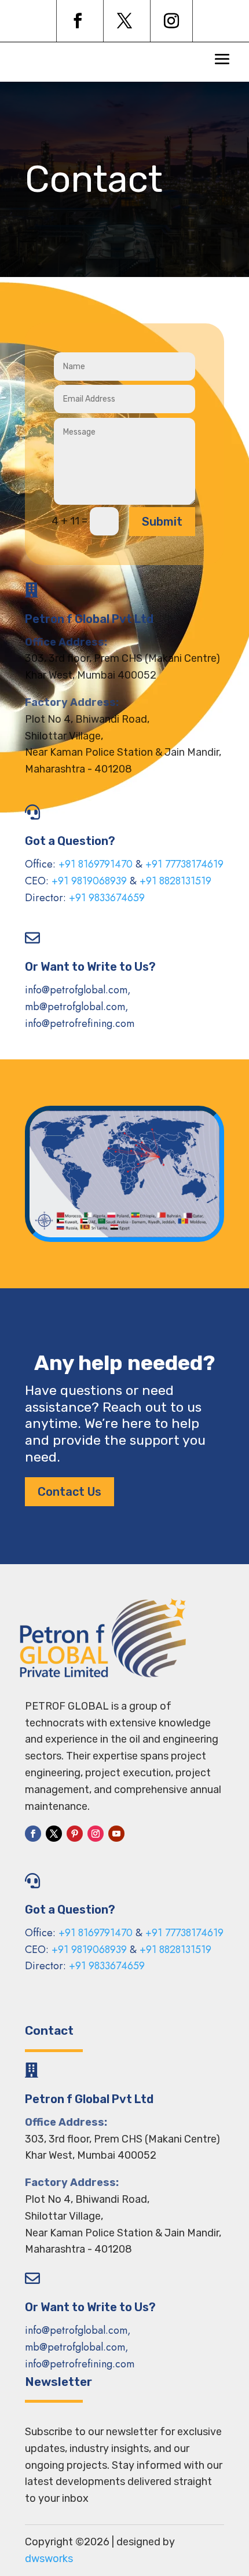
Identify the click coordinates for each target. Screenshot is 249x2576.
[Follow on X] (124, 21)
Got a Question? (70, 841)
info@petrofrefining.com (80, 1023)
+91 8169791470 (96, 864)
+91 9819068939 (89, 881)
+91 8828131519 (175, 881)
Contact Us (69, 1492)
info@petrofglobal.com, (78, 990)
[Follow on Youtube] (116, 1834)
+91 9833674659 (107, 898)
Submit (162, 522)
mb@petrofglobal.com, (77, 1007)
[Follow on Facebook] (78, 21)
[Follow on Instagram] (171, 21)
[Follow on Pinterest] (75, 1834)
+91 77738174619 (184, 864)
